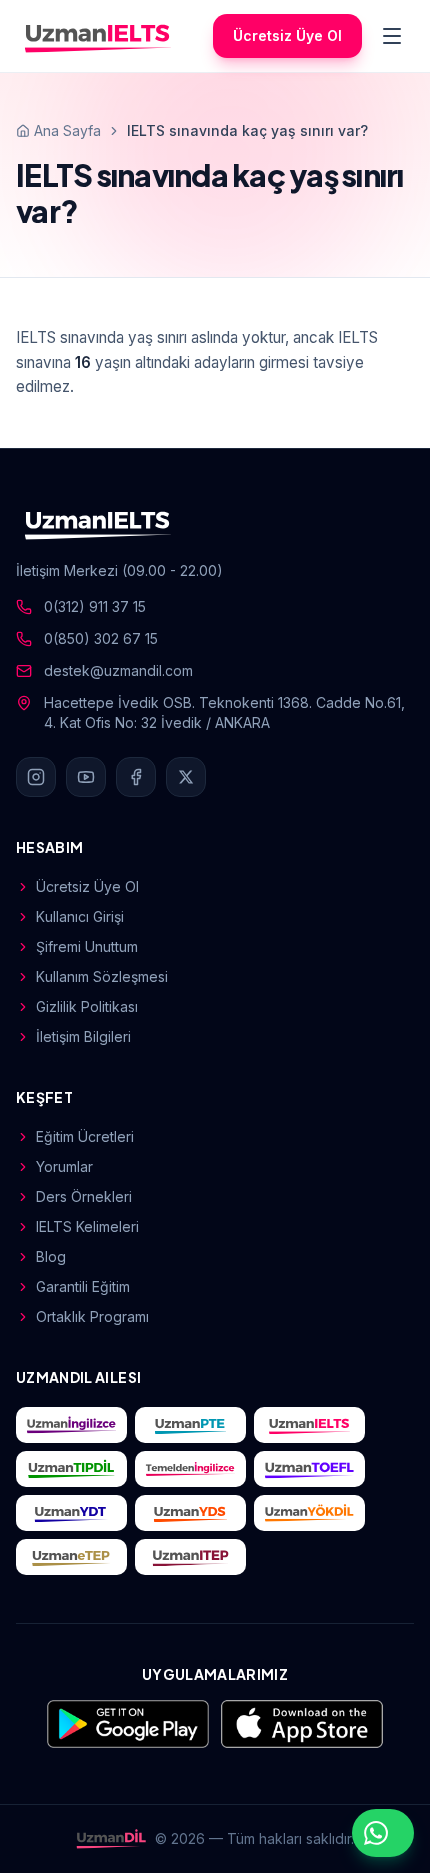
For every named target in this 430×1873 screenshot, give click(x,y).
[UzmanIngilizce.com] (71, 1425)
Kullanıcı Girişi (80, 916)
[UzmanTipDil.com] (71, 1469)
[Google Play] (128, 1724)
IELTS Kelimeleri (87, 1226)
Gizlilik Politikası (87, 1006)
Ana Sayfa (67, 130)
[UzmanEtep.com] (71, 1557)
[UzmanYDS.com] (190, 1513)
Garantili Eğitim (83, 1286)
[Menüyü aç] (392, 36)
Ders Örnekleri (84, 1196)
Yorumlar (64, 1166)
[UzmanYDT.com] (71, 1513)
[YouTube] (86, 777)
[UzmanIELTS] (98, 36)
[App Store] (302, 1724)
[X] (186, 777)
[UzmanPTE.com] (190, 1425)
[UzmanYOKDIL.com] (309, 1513)
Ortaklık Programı (92, 1316)
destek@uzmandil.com (118, 670)
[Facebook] (136, 777)
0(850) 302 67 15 (101, 638)
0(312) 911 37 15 (95, 606)
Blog (51, 1256)
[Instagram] (36, 777)
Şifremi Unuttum (87, 946)
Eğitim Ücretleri (85, 1136)
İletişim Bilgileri (83, 1036)
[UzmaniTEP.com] (190, 1557)
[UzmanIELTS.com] (309, 1425)
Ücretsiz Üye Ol (287, 35)
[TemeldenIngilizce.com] (190, 1469)
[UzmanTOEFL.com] (309, 1469)
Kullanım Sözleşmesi (102, 976)
